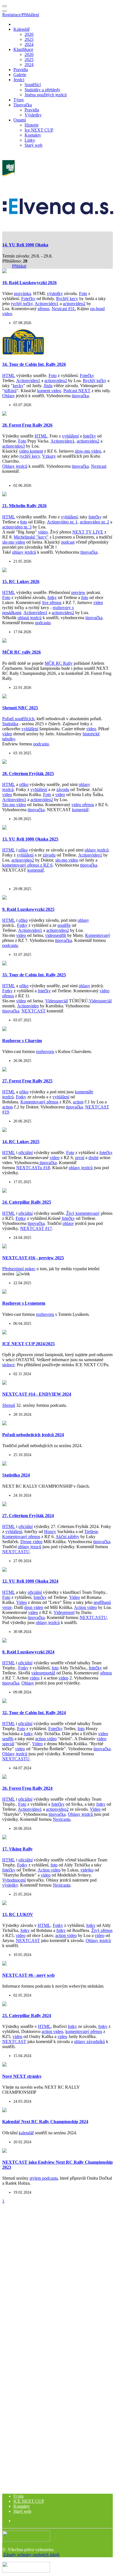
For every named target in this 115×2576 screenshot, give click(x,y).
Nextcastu (62, 1819)
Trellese (91, 1532)
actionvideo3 (14, 446)
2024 (29, 44)
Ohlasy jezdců (15, 466)
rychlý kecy (30, 456)
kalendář (26, 2133)
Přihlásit (19, 266)
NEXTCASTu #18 (33, 1168)
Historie (32, 125)
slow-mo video (88, 451)
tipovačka (80, 396)
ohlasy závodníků (89, 2042)
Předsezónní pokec (19, 1269)
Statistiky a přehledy (42, 90)
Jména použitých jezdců (46, 95)
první (80, 1158)
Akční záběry (67, 1537)
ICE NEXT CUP (29, 2501)
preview (78, 592)
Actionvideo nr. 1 (62, 522)
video (43, 532)
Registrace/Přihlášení (21, 15)
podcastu (43, 623)
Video (75, 1597)
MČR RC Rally (59, 663)
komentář (80, 810)
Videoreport (64, 1612)
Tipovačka (23, 105)
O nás (19, 2496)
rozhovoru (45, 1051)
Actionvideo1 (47, 304)
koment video (49, 391)
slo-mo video (14, 542)
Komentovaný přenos (39, 1102)
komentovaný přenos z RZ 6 (27, 865)
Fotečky (28, 299)
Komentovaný (98, 935)
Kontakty (33, 135)
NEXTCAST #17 (36, 1228)
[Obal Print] (9, 175)
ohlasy (83, 920)
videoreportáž (43, 1673)
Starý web (33, 145)
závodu (63, 789)
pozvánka (22, 293)
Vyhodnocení (14, 1880)
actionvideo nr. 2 (94, 522)
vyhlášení (70, 436)
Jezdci (19, 80)
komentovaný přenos (84, 2031)
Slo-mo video (14, 805)
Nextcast (99, 466)
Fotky (22, 925)
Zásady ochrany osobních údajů (31, 2555)
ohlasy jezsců (30, 1547)
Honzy (50, 1532)
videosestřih (56, 935)
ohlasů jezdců (30, 618)
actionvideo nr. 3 (17, 527)
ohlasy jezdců (24, 552)
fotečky (89, 436)
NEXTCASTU (16, 1552)
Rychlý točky (95, 381)
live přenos (52, 603)
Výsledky (33, 115)
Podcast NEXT (77, 391)
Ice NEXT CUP (39, 130)
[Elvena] (58, 213)
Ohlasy (9, 396)
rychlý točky (22, 304)
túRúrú (10, 391)
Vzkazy (49, 456)
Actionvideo (28, 1006)
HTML (9, 375)
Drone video (31, 1542)
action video (46, 1739)
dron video (34, 1607)
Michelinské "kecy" (31, 537)
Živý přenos (102, 1930)
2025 (29, 39)
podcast (68, 542)
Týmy (19, 100)
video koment (31, 451)
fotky (52, 597)
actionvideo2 (74, 304)
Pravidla (21, 70)
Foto (83, 293)
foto (24, 522)
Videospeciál (57, 1001)
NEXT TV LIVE (88, 532)
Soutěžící (33, 85)
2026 (29, 34)
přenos (44, 309)
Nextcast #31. (64, 309)
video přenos (83, 805)
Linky (30, 140)
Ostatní (20, 120)
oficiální (26, 1153)
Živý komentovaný (83, 1213)
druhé (94, 1158)
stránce (8, 1365)
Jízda (48, 386)
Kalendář (21, 29)
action (78, 1102)
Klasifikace (23, 49)
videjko (87, 1870)
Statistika (10, 724)
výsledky (55, 293)
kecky (18, 386)
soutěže (64, 925)
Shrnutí (9, 1405)
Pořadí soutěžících (18, 719)
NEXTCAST (33, 1011)
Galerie (20, 75)
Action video (85, 1607)
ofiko (24, 784)
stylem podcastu (44, 2178)
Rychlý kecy (67, 299)
